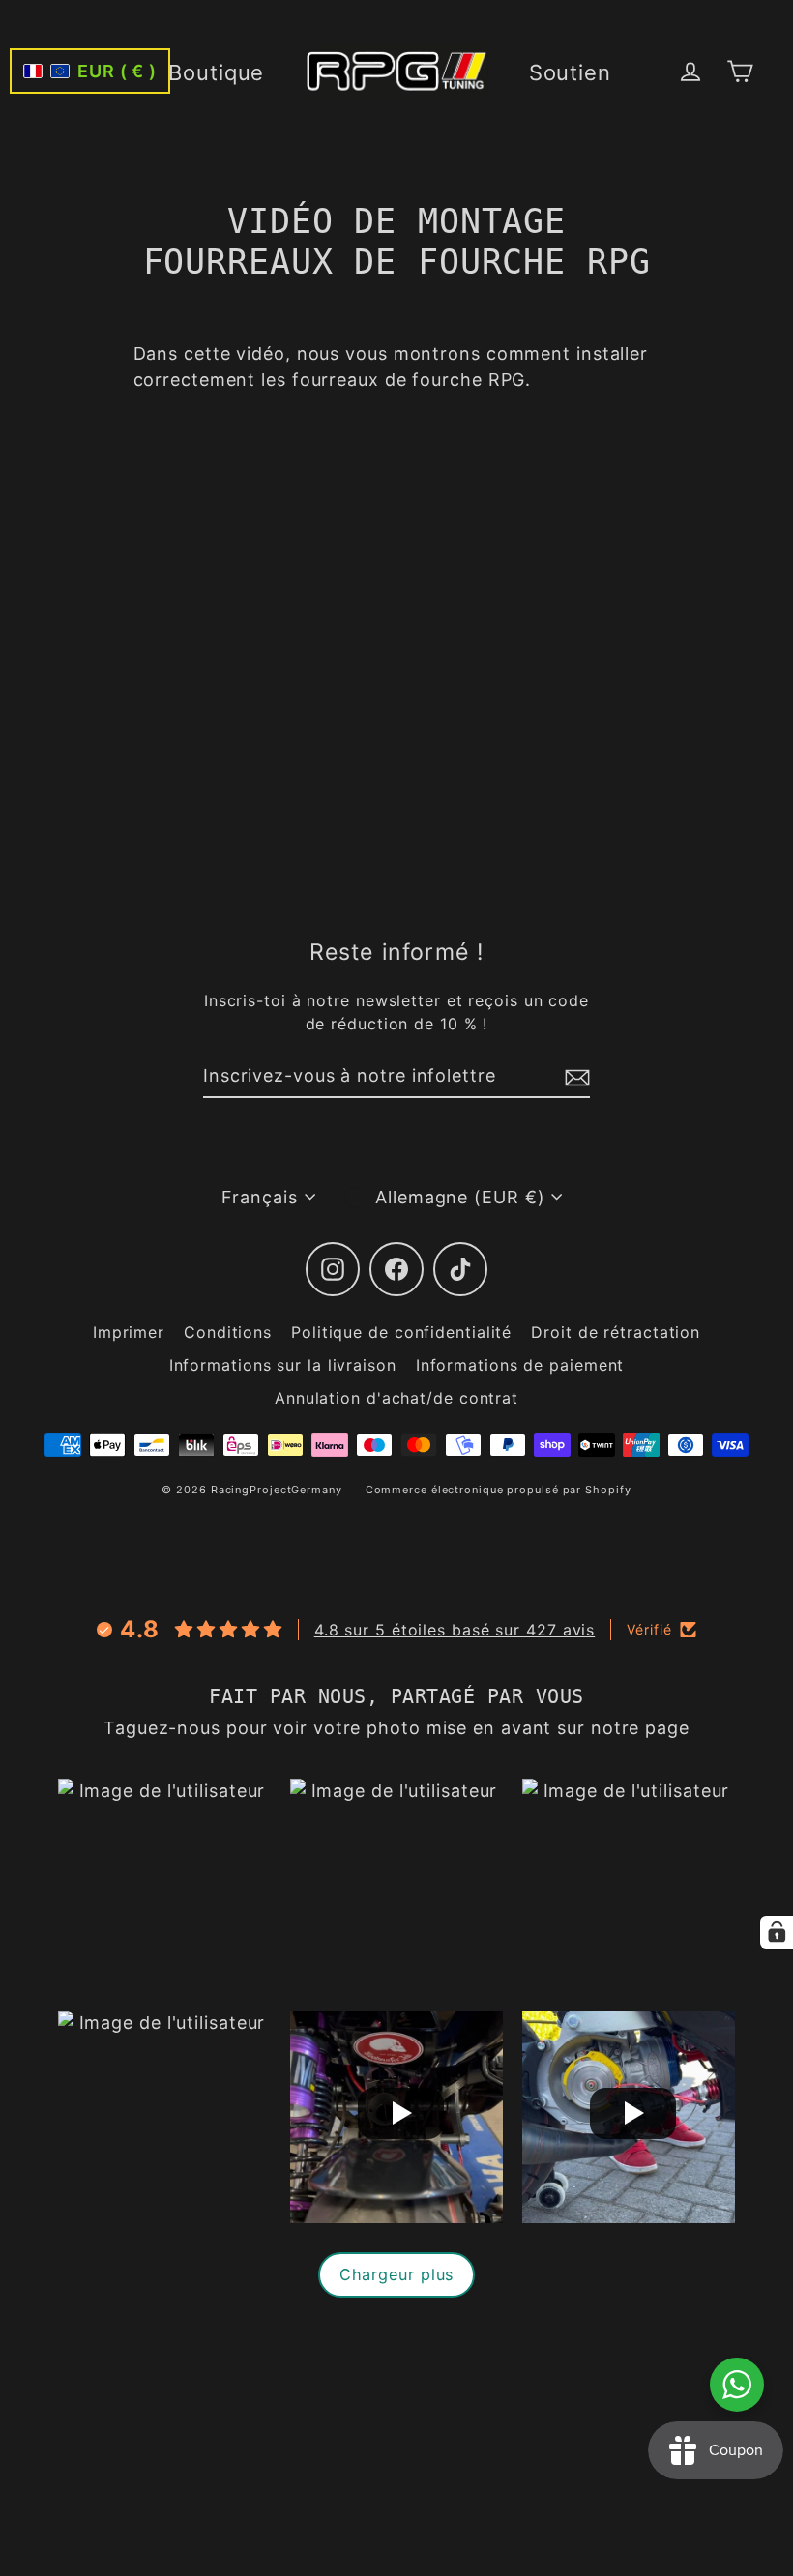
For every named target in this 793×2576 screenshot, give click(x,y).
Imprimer (129, 1332)
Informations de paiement (520, 1365)
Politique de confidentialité (401, 1332)
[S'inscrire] (574, 1076)
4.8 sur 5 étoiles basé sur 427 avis (455, 1630)
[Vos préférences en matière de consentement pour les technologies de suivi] (777, 1932)
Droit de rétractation (616, 1332)
